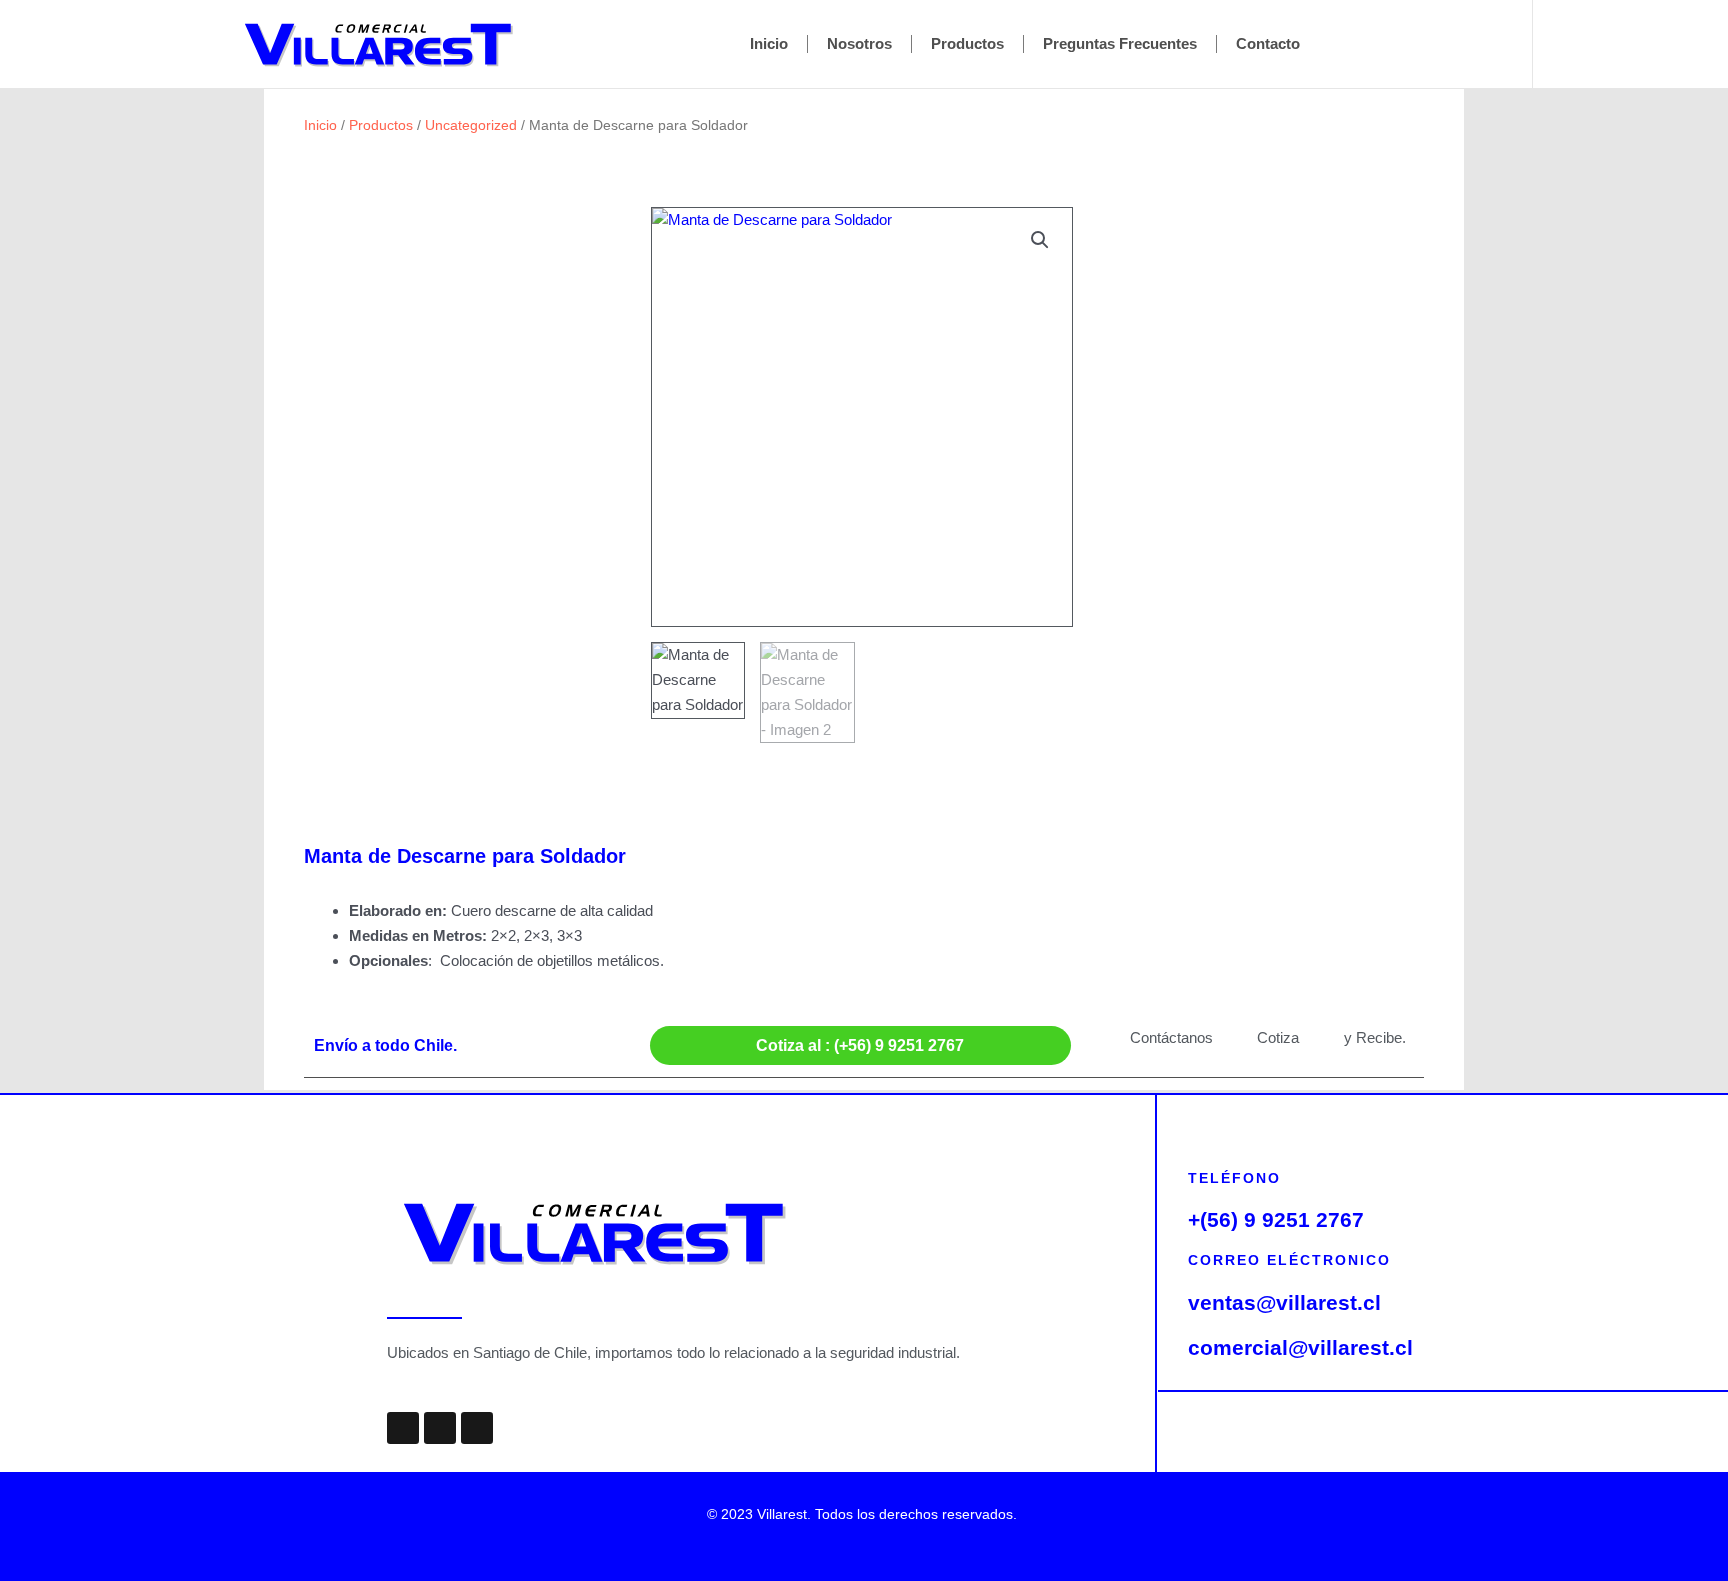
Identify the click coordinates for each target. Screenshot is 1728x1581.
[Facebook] (1568, 44)
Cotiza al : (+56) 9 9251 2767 (860, 1045)
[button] (1040, 240)
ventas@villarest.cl (1284, 1302)
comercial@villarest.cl (1300, 1347)
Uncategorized (471, 125)
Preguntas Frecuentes (1120, 43)
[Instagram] (1612, 44)
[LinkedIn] (1656, 44)
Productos (967, 43)
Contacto (1268, 43)
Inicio (769, 43)
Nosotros (859, 43)
